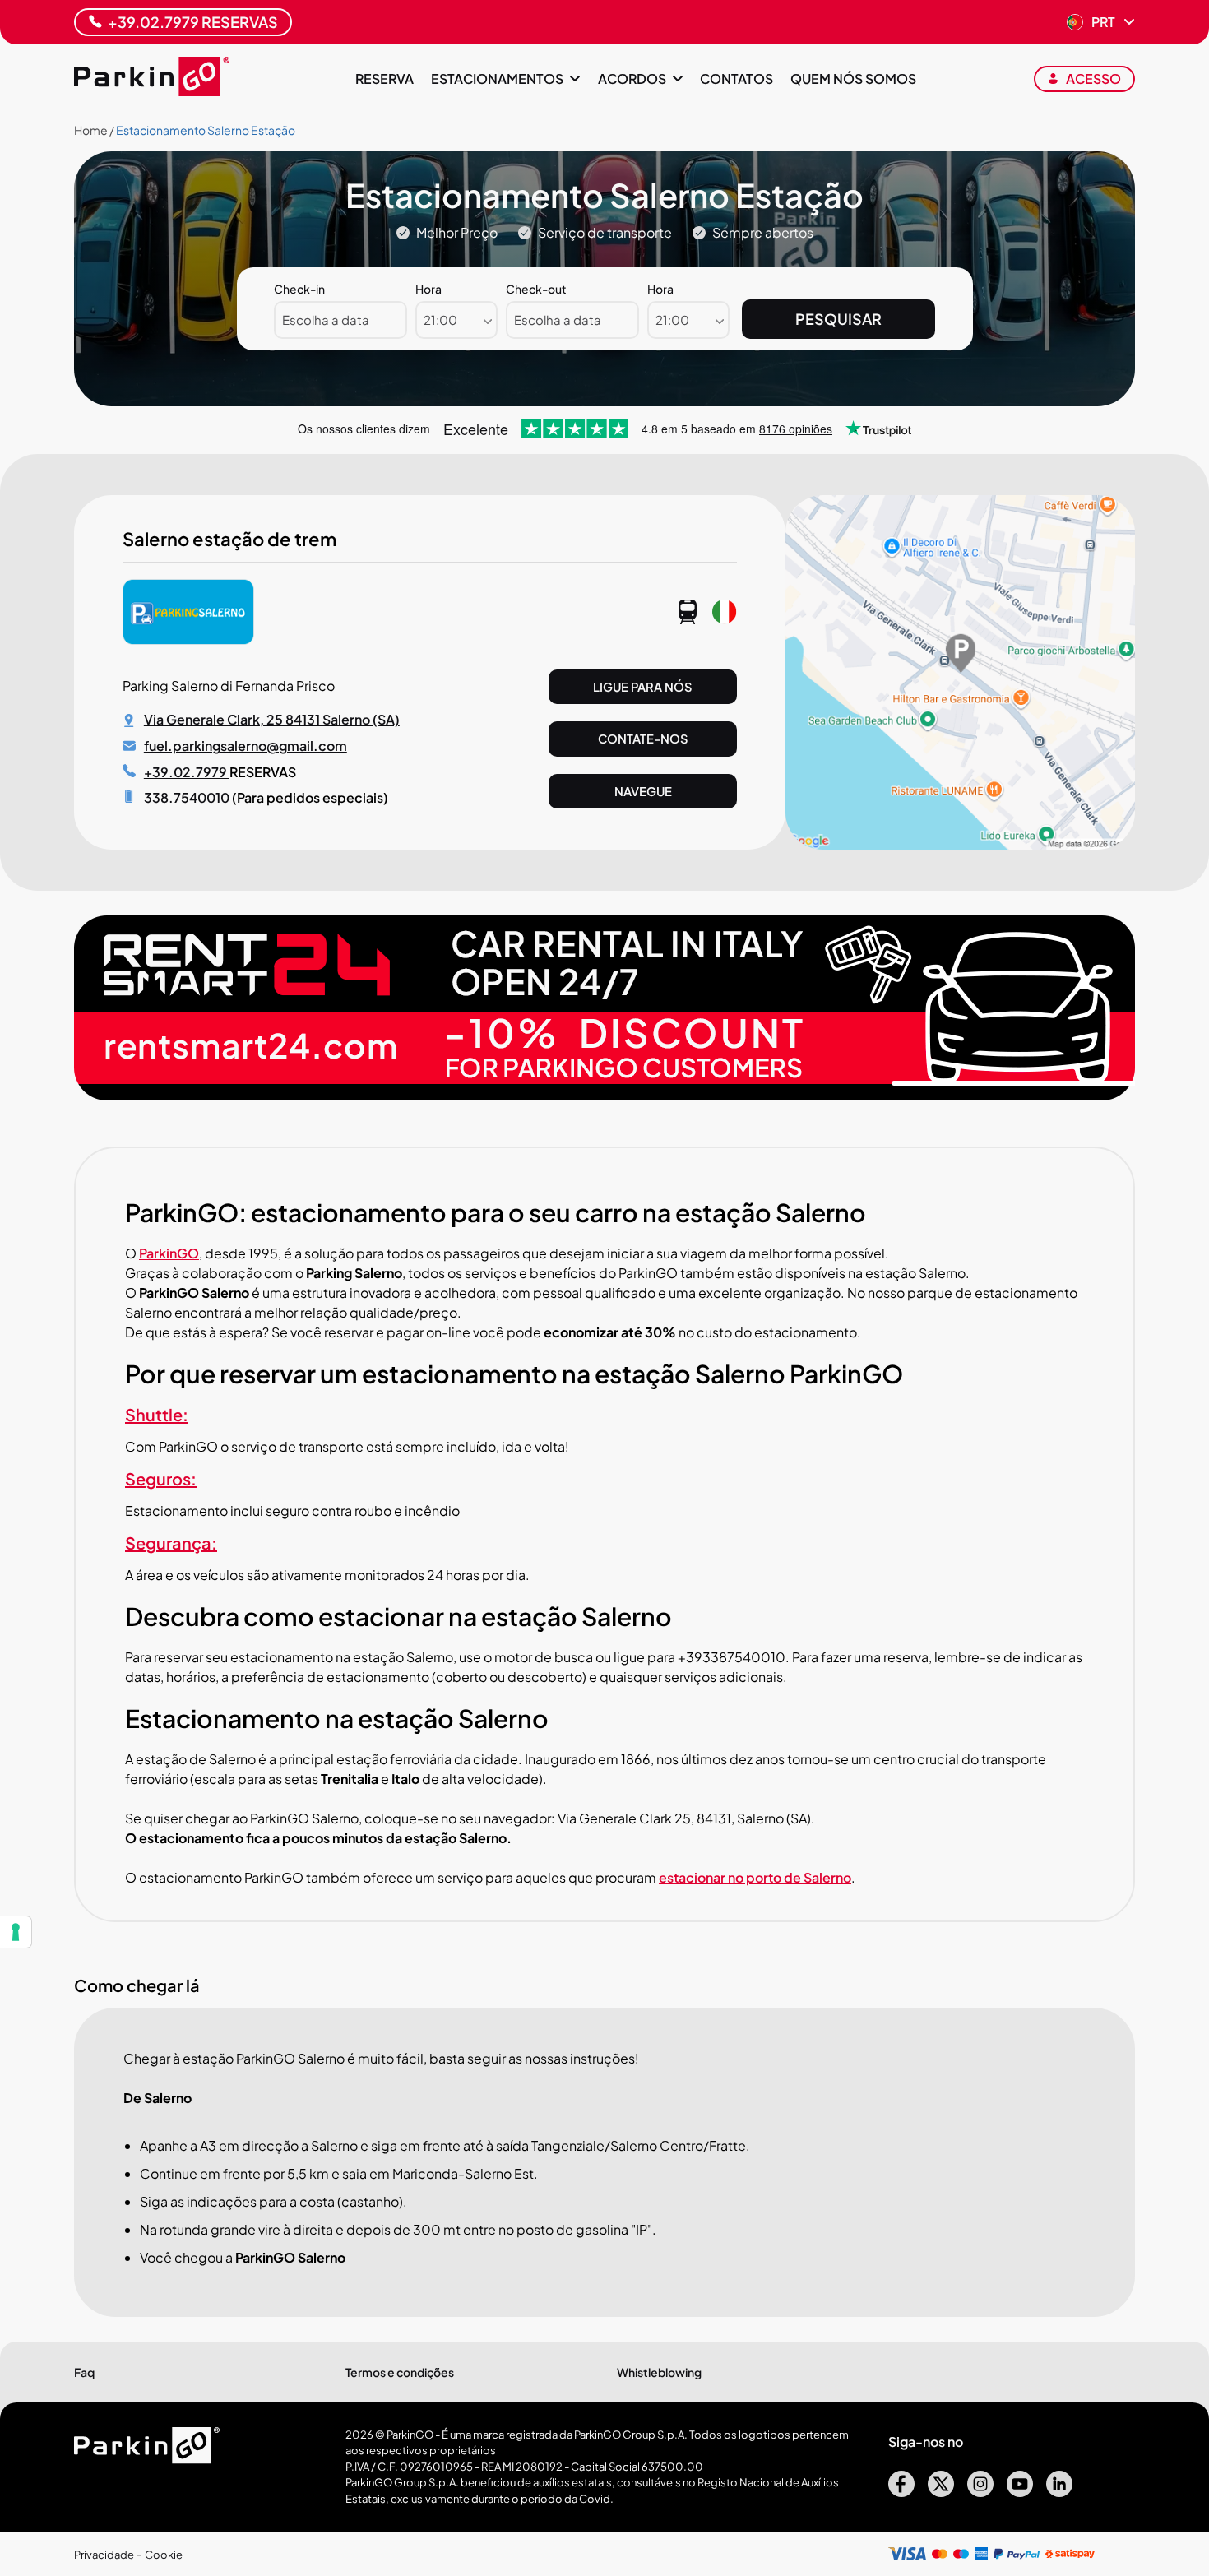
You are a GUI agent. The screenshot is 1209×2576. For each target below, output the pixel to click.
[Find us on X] (941, 2492)
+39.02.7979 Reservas (193, 22)
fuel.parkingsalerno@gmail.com (246, 746)
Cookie (164, 2555)
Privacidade (105, 2555)
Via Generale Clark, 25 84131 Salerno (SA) (272, 719)
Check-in (299, 289)
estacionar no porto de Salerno (755, 1877)
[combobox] (456, 320)
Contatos (737, 79)
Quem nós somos (853, 79)
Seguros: (161, 1478)
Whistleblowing (659, 2372)
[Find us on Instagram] (980, 2492)
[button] (1101, 22)
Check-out (536, 289)
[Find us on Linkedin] (1059, 2492)
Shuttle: (157, 1414)
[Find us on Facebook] (901, 2492)
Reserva (384, 79)
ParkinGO (169, 1253)
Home (91, 130)
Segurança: (171, 1543)
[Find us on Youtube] (1020, 2492)
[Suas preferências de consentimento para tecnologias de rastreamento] (16, 1932)
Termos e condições (400, 2372)
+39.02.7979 (187, 772)
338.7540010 (187, 797)
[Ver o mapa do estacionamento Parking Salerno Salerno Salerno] (960, 844)
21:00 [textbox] (440, 320)
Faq (84, 2372)
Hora (428, 289)
